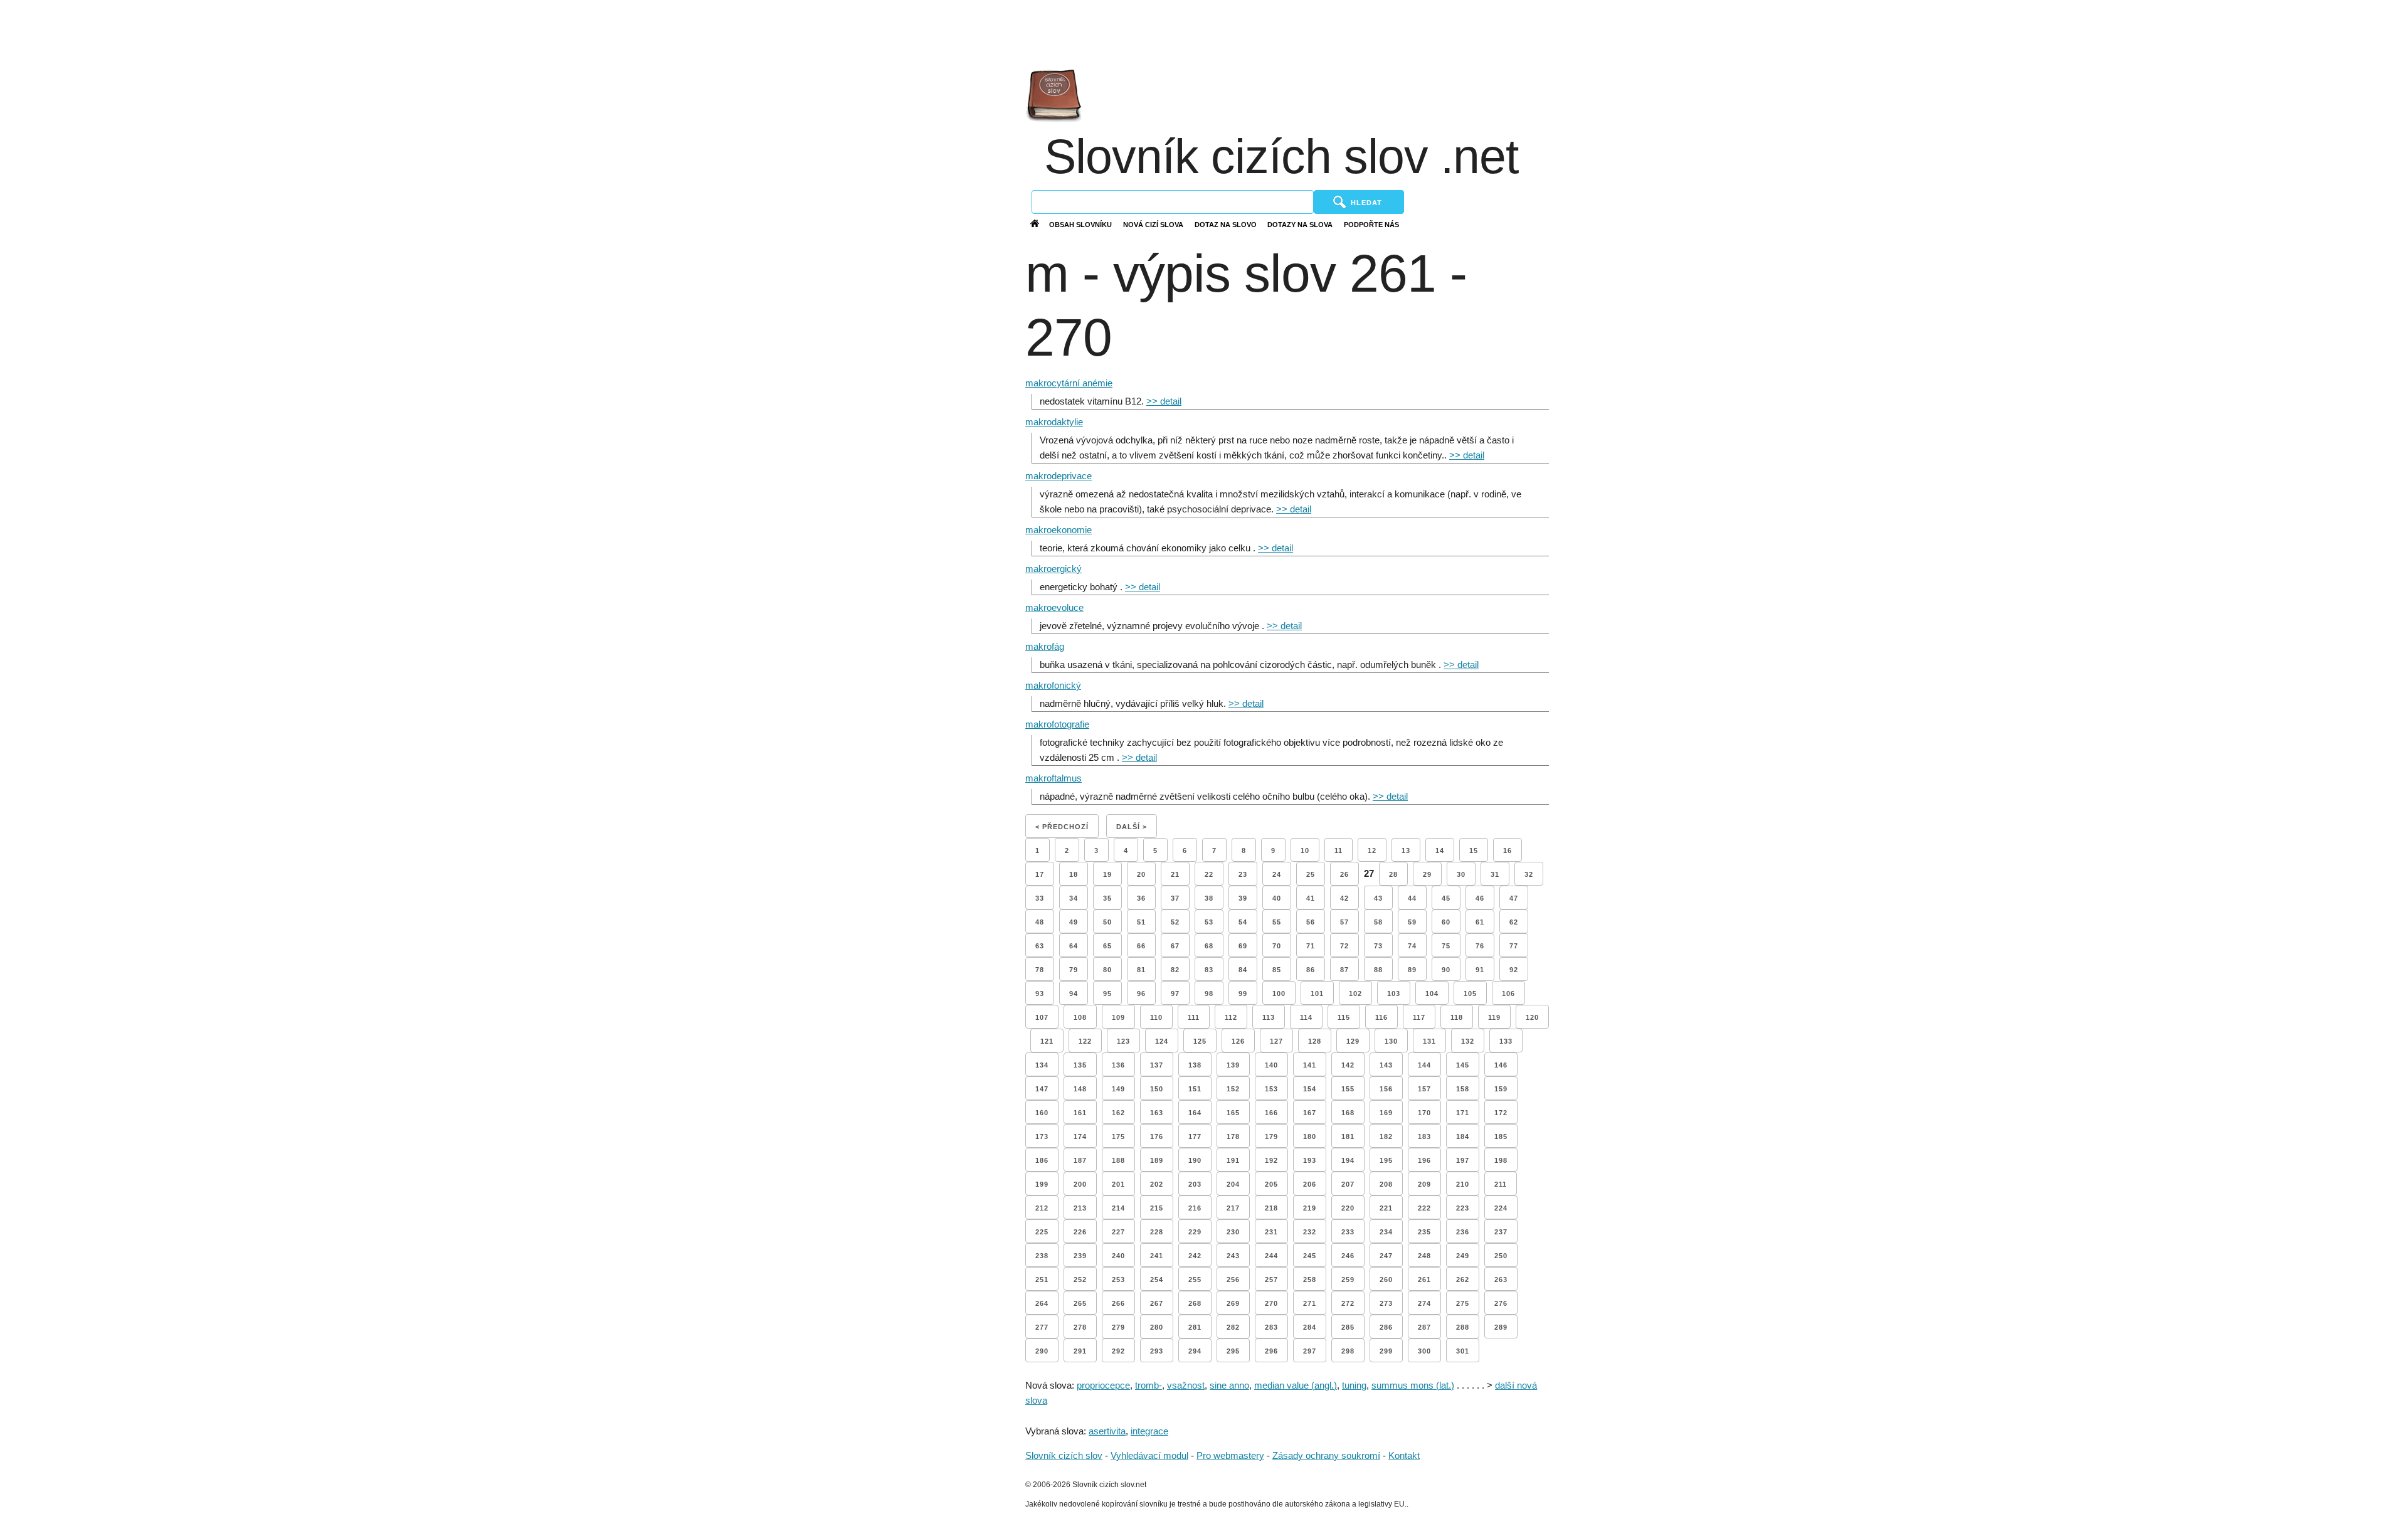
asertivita (1107, 1431)
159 (1501, 1089)
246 (1348, 1256)
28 (1393, 874)
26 (1344, 874)
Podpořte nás (1371, 225)
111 (1194, 1017)
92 (1514, 970)
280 (1157, 1327)
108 (1080, 1017)
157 (1424, 1089)
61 (1480, 922)
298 (1348, 1351)
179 (1271, 1137)
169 (1386, 1113)
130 (1391, 1041)
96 (1141, 993)
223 (1463, 1208)
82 (1175, 970)
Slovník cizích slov (1064, 1455)
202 (1157, 1184)
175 (1118, 1137)
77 (1514, 946)
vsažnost (1186, 1385)
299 (1386, 1351)
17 (1040, 874)
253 (1118, 1280)
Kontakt (1404, 1455)
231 (1271, 1232)
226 (1080, 1232)
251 (1042, 1280)
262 (1463, 1280)
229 (1195, 1232)
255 (1195, 1280)
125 (1200, 1041)
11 (1339, 850)
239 (1080, 1256)
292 (1118, 1351)
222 (1424, 1208)
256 (1233, 1280)
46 (1480, 898)
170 (1424, 1113)
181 (1348, 1137)
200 (1080, 1184)
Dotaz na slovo (1226, 225)
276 (1501, 1303)
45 (1446, 898)
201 (1118, 1184)
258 (1310, 1280)
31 (1495, 874)
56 (1311, 922)
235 (1424, 1232)
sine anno (1229, 1385)
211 (1501, 1184)
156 (1386, 1089)
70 (1277, 946)
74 (1412, 946)
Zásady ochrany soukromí (1326, 1455)
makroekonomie (1059, 530)
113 (1269, 1017)
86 (1311, 970)
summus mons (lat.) (1413, 1385)
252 (1080, 1280)
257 (1271, 1280)
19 (1107, 874)
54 (1243, 922)
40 (1277, 898)
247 (1386, 1256)
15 (1474, 850)
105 (1470, 993)
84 (1243, 970)
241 (1157, 1256)
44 (1412, 898)
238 (1042, 1256)
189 (1157, 1160)
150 (1157, 1089)
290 (1042, 1351)
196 (1424, 1160)
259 (1348, 1280)
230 (1233, 1232)
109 (1118, 1017)
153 (1271, 1089)
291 (1080, 1351)
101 (1317, 993)
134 (1042, 1065)
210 (1463, 1184)
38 (1209, 898)
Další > (1132, 827)
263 (1501, 1280)
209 (1424, 1184)
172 (1501, 1113)
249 (1463, 1256)
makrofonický (1053, 685)
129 (1353, 1041)
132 (1468, 1041)
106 (1508, 993)
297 (1310, 1351)
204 (1233, 1184)
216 (1195, 1208)
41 (1311, 898)
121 (1047, 1041)
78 (1040, 970)
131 (1429, 1041)
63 (1040, 946)
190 (1195, 1160)
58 (1378, 922)
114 (1306, 1017)
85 (1277, 970)
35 (1107, 898)
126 (1238, 1041)
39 (1243, 898)
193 (1310, 1160)
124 (1162, 1041)
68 (1209, 946)
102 (1355, 993)
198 (1501, 1160)
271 (1310, 1303)
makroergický (1053, 569)
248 (1424, 1256)
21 (1175, 874)
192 (1271, 1160)
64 (1074, 946)
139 (1233, 1065)
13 (1406, 850)
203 (1195, 1184)
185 (1501, 1137)
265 (1080, 1303)
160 (1042, 1113)
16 (1508, 850)
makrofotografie (1057, 724)
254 (1157, 1280)
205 (1271, 1184)
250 (1501, 1256)
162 (1118, 1113)
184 (1463, 1137)
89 (1412, 970)
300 (1424, 1351)
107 (1042, 1017)
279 (1118, 1327)
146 (1501, 1065)
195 (1386, 1160)
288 (1463, 1327)
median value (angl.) (1296, 1385)
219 (1310, 1208)
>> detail (1164, 401)
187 (1080, 1160)
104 (1432, 993)
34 (1074, 898)
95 (1107, 993)
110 (1156, 1017)
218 (1271, 1208)
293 (1157, 1351)
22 (1209, 874)
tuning (1354, 1385)
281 (1195, 1327)
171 (1463, 1113)
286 (1386, 1327)
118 (1457, 1017)
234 (1386, 1232)
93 (1040, 993)
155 (1348, 1089)
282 (1233, 1327)
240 (1118, 1256)
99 (1243, 993)
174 (1080, 1137)
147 (1042, 1089)
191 (1233, 1160)
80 (1107, 970)
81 (1141, 970)
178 (1233, 1137)
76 (1480, 946)
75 (1446, 946)
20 (1141, 874)
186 (1042, 1160)
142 (1348, 1065)
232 (1310, 1232)
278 (1080, 1327)
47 (1514, 898)
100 (1279, 993)
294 (1195, 1351)
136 (1118, 1065)
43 (1378, 898)
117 (1419, 1017)
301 (1463, 1351)
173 (1042, 1137)
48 (1040, 922)
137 (1157, 1065)
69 (1243, 946)
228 (1157, 1232)
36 (1141, 898)
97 (1175, 993)
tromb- (1149, 1385)
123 (1123, 1041)
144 (1424, 1065)
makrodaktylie (1054, 422)
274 (1424, 1303)
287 (1424, 1327)
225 (1042, 1232)
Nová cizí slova (1153, 225)
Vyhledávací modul (1149, 1455)
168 (1348, 1113)
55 (1277, 922)
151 (1195, 1089)
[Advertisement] (1987, 31)
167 (1310, 1113)
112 (1231, 1017)
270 (1271, 1303)
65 (1107, 946)
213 (1080, 1208)
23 (1243, 874)
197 (1463, 1160)
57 (1344, 922)
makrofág (1045, 646)
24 (1277, 874)
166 (1271, 1113)
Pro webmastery (1230, 1455)
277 (1042, 1327)
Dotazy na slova (1300, 225)
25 (1311, 874)
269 (1233, 1303)
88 (1378, 970)
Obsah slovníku (1080, 225)
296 (1271, 1351)
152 (1233, 1089)
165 (1233, 1113)
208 (1386, 1184)
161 (1080, 1113)
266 (1118, 1303)
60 (1446, 922)
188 (1118, 1160)
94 (1074, 993)
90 (1446, 970)
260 (1386, 1280)
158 (1463, 1089)
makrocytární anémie (1069, 383)
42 (1344, 898)
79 (1074, 970)
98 (1209, 993)
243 (1233, 1256)
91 (1480, 970)
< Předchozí (1062, 827)
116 (1381, 1017)
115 (1344, 1017)
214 (1118, 1208)
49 (1074, 922)
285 (1348, 1327)
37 (1175, 898)
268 (1195, 1303)
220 (1348, 1208)
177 (1195, 1137)
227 (1118, 1232)
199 (1042, 1184)
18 (1074, 874)
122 (1085, 1041)
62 (1514, 922)
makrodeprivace (1059, 476)
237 (1501, 1232)
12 (1372, 850)
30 (1461, 874)
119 (1494, 1017)
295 (1233, 1351)
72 (1344, 946)
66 (1141, 946)
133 (1506, 1041)
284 (1310, 1327)
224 (1501, 1208)
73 (1378, 946)
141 (1310, 1065)
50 (1107, 922)
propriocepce (1103, 1385)
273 (1386, 1303)
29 (1427, 874)
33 (1040, 898)
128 (1315, 1041)
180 (1310, 1137)
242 (1195, 1256)
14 (1440, 850)
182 (1386, 1137)
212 (1042, 1208)
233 (1348, 1232)
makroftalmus (1053, 778)
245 (1310, 1256)
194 (1348, 1160)
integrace (1149, 1431)
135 (1080, 1065)
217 (1233, 1208)
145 (1463, 1065)
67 (1175, 946)
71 (1311, 946)
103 (1394, 993)
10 (1305, 850)
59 (1412, 922)
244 (1271, 1256)
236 (1463, 1232)
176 (1157, 1137)
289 (1501, 1327)
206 (1310, 1184)
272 (1348, 1303)
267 (1157, 1303)
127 (1276, 1041)
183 (1424, 1137)
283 (1271, 1327)
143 (1386, 1065)
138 (1195, 1065)
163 (1157, 1113)
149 (1118, 1089)
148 (1080, 1089)
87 (1344, 970)
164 (1195, 1113)
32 (1529, 874)
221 (1386, 1208)
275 (1463, 1303)
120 (1532, 1017)
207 (1348, 1184)
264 (1042, 1303)
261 (1424, 1280)
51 (1141, 922)
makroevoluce (1054, 607)
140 (1271, 1065)
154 (1310, 1089)
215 (1157, 1208)
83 (1209, 970)
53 (1209, 922)
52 (1175, 922)
